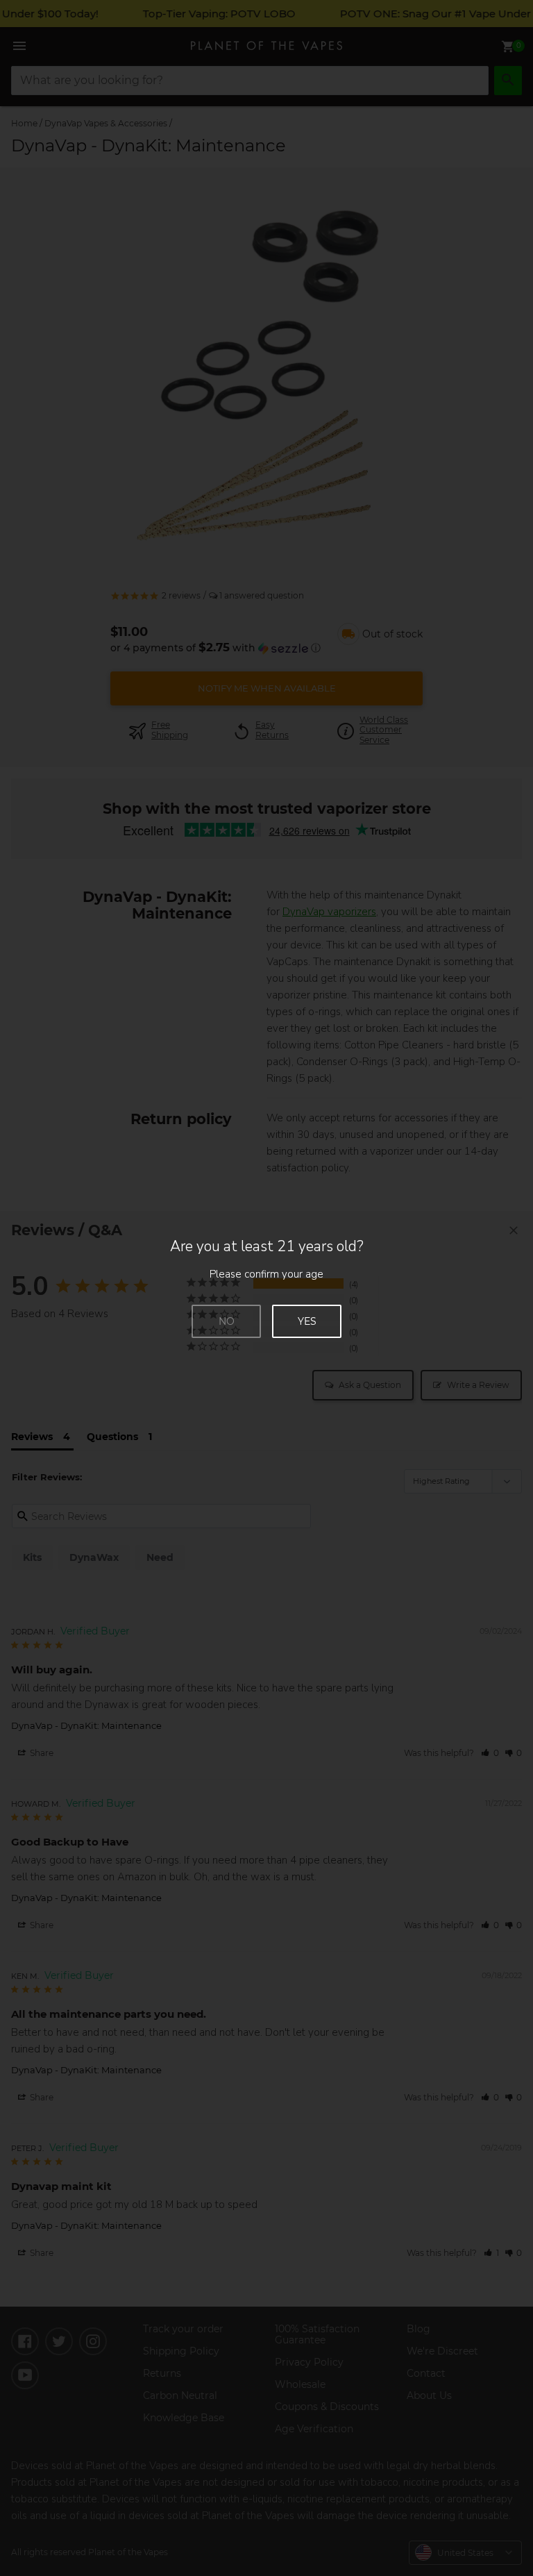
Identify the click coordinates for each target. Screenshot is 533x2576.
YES (307, 1321)
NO (227, 1321)
